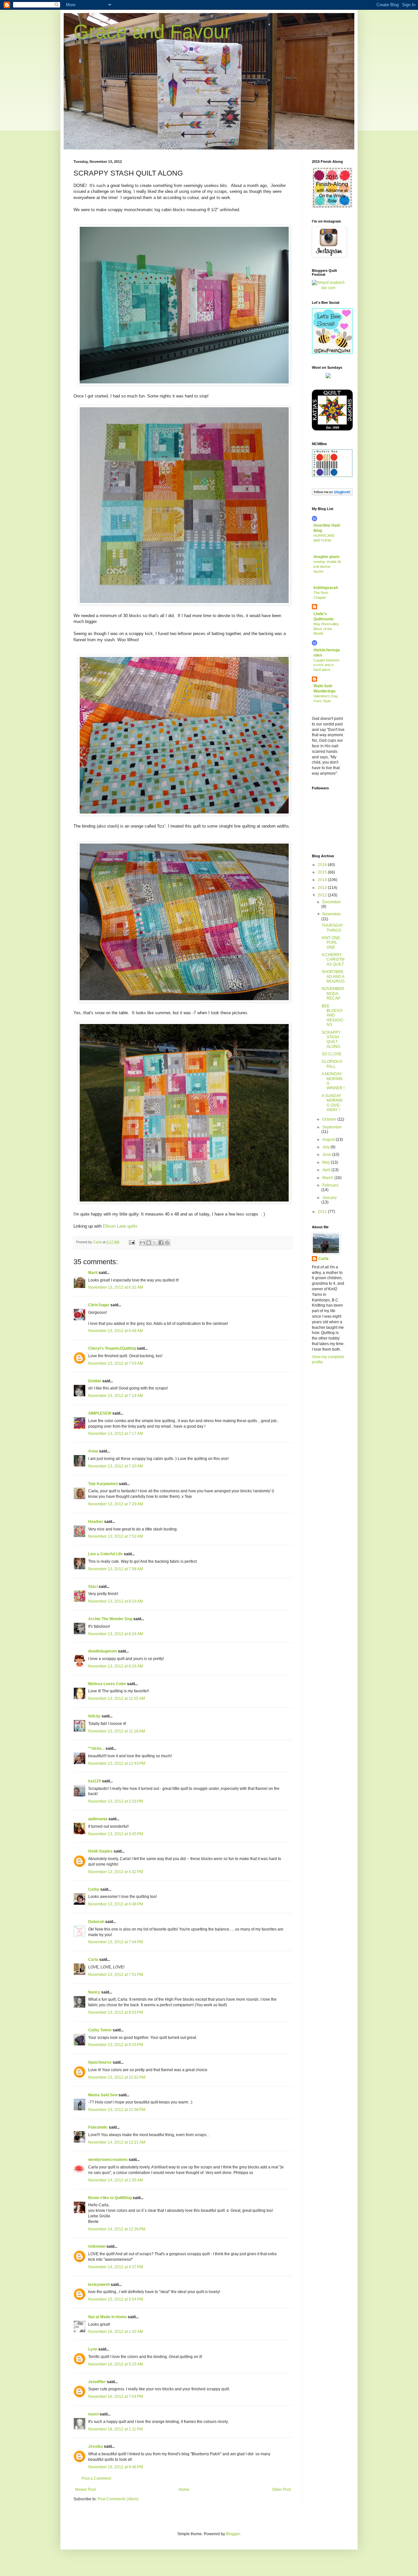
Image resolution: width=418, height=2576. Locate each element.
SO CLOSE (332, 1054)
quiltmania (98, 1819)
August (329, 1140)
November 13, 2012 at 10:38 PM (117, 2110)
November (332, 914)
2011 (323, 1212)
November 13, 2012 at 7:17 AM (116, 1434)
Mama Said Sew (103, 2095)
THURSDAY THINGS (332, 928)
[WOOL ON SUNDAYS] (328, 377)
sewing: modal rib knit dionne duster (327, 566)
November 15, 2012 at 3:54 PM (116, 2299)
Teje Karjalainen (103, 1484)
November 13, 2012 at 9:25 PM (116, 2045)
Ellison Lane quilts (121, 1226)
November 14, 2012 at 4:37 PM (116, 2267)
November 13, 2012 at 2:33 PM (116, 1801)
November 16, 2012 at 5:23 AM (116, 2364)
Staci (93, 1587)
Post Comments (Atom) (118, 2499)
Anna (93, 1451)
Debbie (95, 1381)
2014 (323, 880)
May (327, 1162)
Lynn (93, 2349)
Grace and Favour (152, 31)
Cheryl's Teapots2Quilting (112, 1348)
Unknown (97, 2246)
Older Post (281, 2490)
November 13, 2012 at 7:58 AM (116, 1569)
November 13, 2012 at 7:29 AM (116, 1504)
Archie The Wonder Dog (110, 1619)
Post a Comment (96, 2478)
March (328, 1178)
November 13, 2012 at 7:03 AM (116, 1363)
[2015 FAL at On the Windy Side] (332, 207)
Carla (93, 1960)
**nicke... (96, 1748)
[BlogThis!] (149, 1243)
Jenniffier (97, 2382)
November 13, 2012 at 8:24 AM (116, 1634)
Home (184, 2490)
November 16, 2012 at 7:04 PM (116, 2397)
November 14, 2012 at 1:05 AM (116, 2180)
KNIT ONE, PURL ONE (331, 943)
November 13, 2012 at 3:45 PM (116, 1834)
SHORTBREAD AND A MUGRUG (333, 977)
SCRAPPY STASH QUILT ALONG (331, 1040)
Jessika (96, 2446)
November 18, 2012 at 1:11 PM (115, 2429)
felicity (94, 1716)
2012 (323, 895)
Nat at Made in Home (107, 2317)
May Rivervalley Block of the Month (326, 629)
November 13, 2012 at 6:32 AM (116, 1287)
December (332, 902)
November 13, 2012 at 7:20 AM (116, 1466)
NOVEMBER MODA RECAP (333, 993)
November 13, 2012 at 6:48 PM (116, 1904)
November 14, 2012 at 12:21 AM (117, 2142)
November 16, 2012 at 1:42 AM (116, 2332)
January (330, 1198)
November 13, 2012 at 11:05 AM (117, 1699)
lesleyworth (99, 2285)
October (330, 1119)
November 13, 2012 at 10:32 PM (117, 2077)
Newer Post (85, 2490)
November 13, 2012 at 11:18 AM (117, 1731)
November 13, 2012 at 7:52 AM (116, 1536)
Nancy (94, 1992)
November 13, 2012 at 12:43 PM (117, 1763)
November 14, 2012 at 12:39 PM (117, 2229)
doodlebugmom (103, 1651)
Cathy (94, 1889)
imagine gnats (327, 557)
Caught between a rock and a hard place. (326, 665)
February (330, 1185)
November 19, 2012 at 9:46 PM (116, 2467)
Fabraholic (98, 2127)
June (327, 1155)
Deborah (96, 1922)
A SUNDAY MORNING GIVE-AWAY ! (332, 1103)
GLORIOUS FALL (332, 1064)
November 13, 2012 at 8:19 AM (116, 1601)
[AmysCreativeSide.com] (328, 288)
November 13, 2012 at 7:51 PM (116, 1975)
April (327, 1170)
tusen (93, 2414)
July (326, 1147)
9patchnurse (100, 2062)
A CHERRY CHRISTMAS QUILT (333, 960)
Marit (93, 1273)
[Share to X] (155, 1243)
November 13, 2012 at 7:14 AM (116, 1396)
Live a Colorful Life (105, 1554)
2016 (323, 865)
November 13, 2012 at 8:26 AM (116, 1666)
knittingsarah (326, 588)
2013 (323, 888)
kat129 (95, 1781)
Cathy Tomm (100, 2030)
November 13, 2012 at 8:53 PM (116, 2012)
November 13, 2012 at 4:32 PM (116, 1872)
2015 (323, 872)
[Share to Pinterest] (167, 1243)
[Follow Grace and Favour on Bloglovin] (332, 494)
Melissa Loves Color (107, 1684)
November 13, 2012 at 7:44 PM (116, 1942)
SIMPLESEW (100, 1413)
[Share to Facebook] (161, 1243)
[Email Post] (132, 1242)
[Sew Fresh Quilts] (332, 353)
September (332, 1127)
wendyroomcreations (108, 2160)
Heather (96, 1522)
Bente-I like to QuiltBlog (110, 2198)
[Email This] (142, 1243)
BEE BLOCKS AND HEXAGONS (332, 1016)
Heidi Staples (100, 1851)
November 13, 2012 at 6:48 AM (116, 1331)
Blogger (233, 2534)
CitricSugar (99, 1305)
